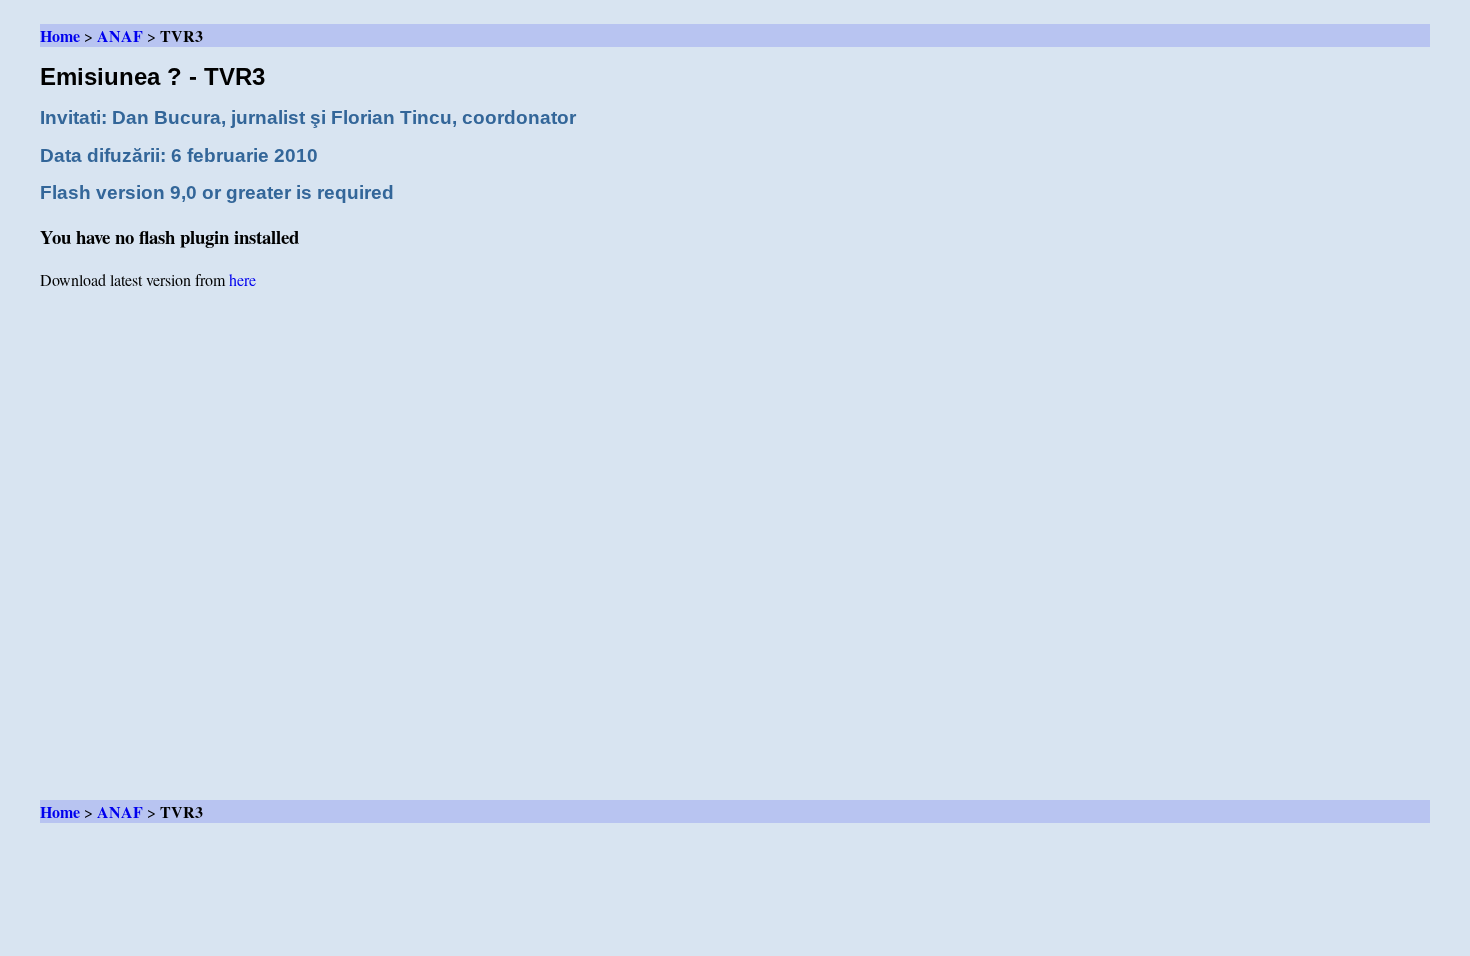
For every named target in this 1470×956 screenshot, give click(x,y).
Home (60, 35)
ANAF (120, 35)
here (242, 279)
